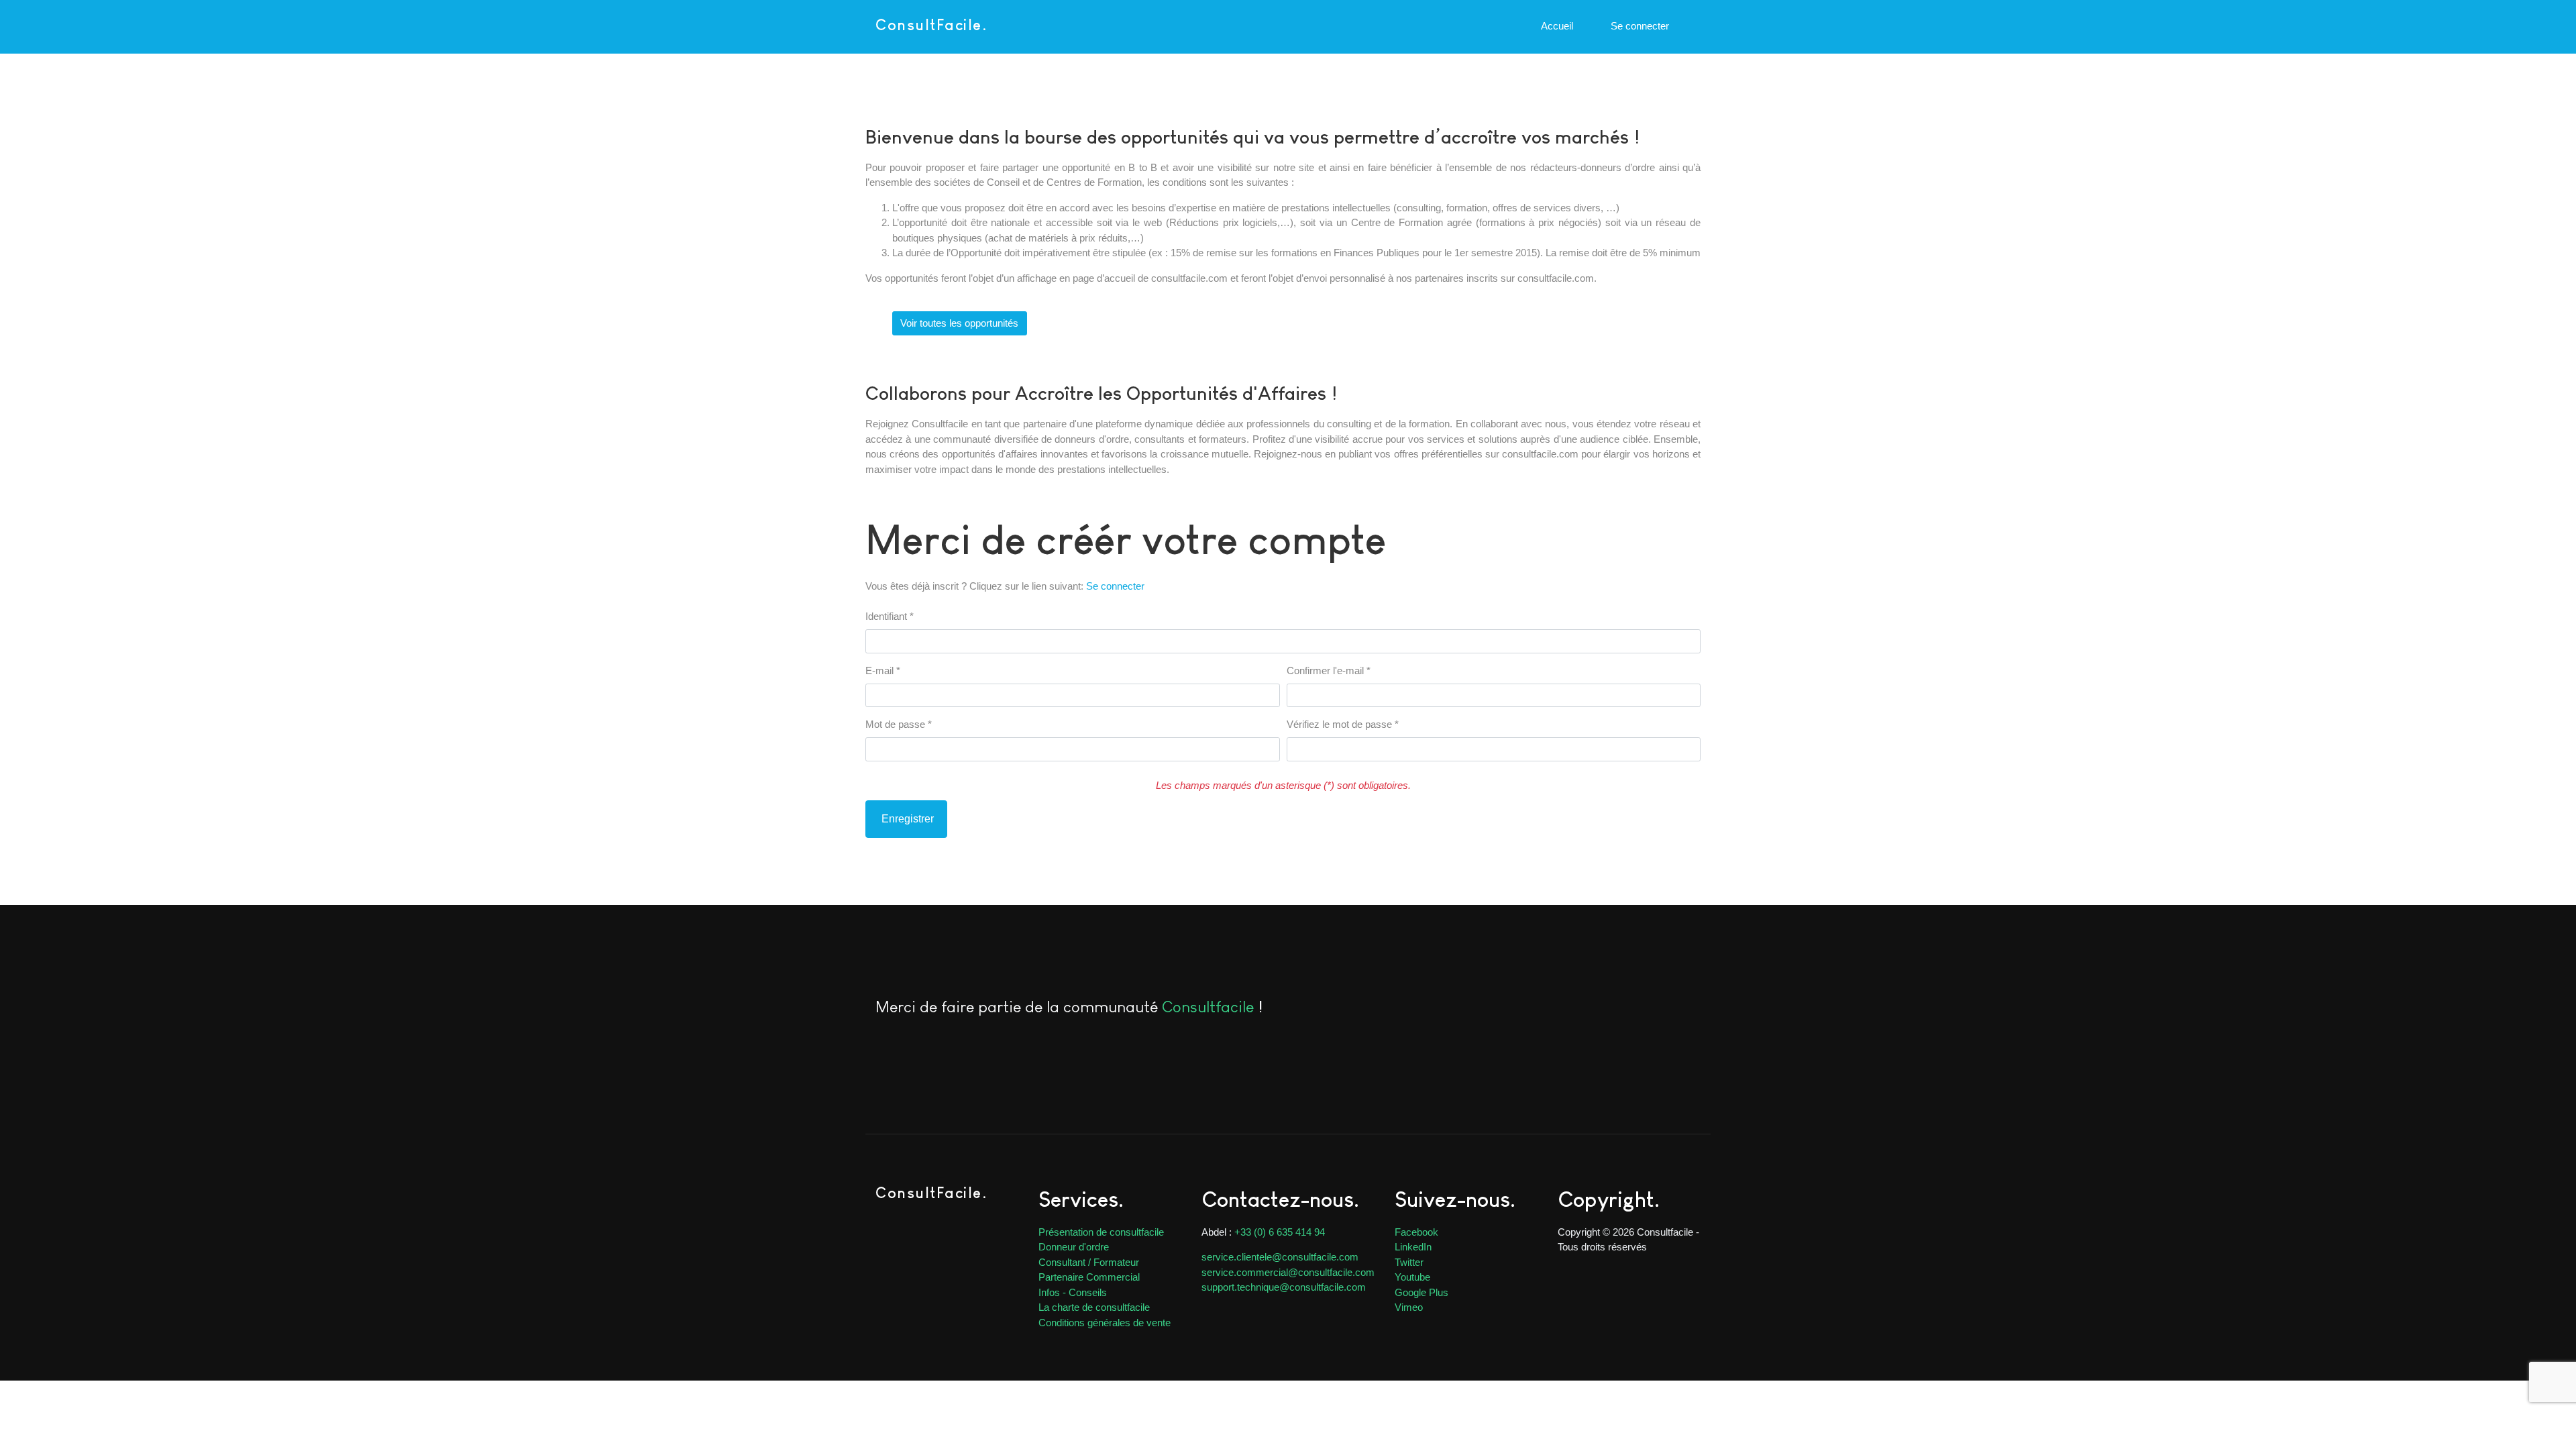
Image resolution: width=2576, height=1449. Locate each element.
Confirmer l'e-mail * (1329, 670)
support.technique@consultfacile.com (1284, 1287)
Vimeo (1409, 1307)
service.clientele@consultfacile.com (1280, 1257)
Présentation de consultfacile (1101, 1232)
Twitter (1409, 1262)
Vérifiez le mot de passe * (1343, 724)
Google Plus (1421, 1292)
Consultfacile (1208, 1007)
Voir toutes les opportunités (959, 323)
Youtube (1412, 1277)
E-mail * (883, 670)
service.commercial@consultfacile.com (1288, 1272)
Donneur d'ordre (1074, 1247)
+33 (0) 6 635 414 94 (1280, 1232)
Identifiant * (890, 616)
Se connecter (1115, 586)
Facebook (1416, 1232)
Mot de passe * (899, 724)
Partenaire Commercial (1089, 1277)
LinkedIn (1413, 1247)
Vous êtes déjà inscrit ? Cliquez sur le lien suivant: (1005, 586)
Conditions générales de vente (1105, 1323)
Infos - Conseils (1073, 1292)
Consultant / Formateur (1089, 1262)
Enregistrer (906, 819)
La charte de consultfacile (1094, 1307)
